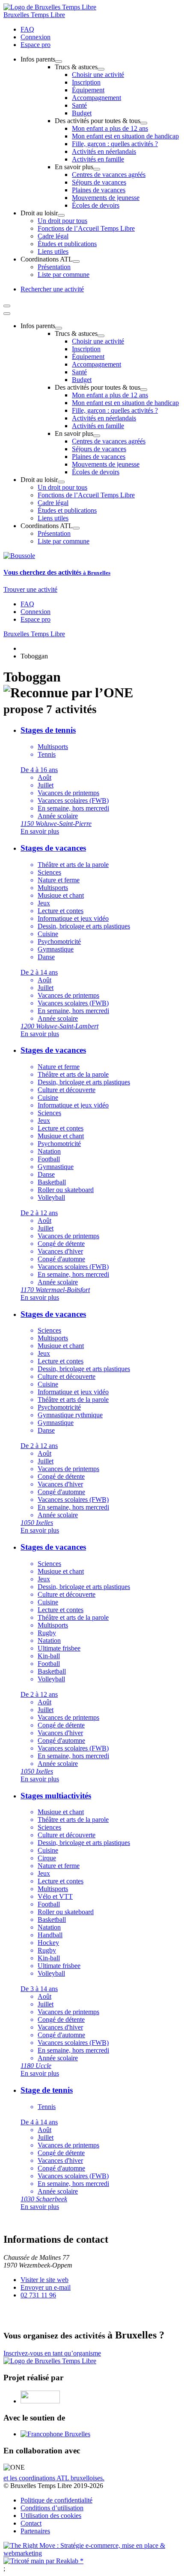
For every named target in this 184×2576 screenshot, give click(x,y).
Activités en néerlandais (104, 151)
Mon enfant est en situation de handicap (125, 136)
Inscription (86, 82)
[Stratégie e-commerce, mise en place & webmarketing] (92, 2553)
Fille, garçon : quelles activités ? (115, 144)
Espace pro (36, 45)
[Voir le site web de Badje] (40, 2401)
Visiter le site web (45, 2280)
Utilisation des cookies (51, 2516)
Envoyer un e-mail (46, 2287)
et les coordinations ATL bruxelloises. (54, 2478)
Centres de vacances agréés (109, 175)
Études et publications (67, 244)
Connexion (36, 37)
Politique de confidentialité (56, 2500)
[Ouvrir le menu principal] (7, 306)
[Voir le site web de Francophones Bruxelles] (55, 2434)
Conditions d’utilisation (52, 2508)
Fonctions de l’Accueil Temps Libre (86, 228)
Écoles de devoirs (96, 205)
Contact (31, 2523)
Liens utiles (53, 251)
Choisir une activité (98, 75)
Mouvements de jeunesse (106, 198)
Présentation (54, 267)
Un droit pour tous (62, 221)
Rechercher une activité (52, 289)
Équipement (88, 90)
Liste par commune (64, 275)
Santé (79, 105)
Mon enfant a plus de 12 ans (110, 128)
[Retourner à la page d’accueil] (50, 7)
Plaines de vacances (99, 190)
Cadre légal (53, 236)
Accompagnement (96, 98)
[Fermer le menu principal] (7, 314)
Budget (82, 113)
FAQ (27, 29)
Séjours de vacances (99, 182)
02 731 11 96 (38, 2295)
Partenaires (35, 2531)
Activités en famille (98, 159)
